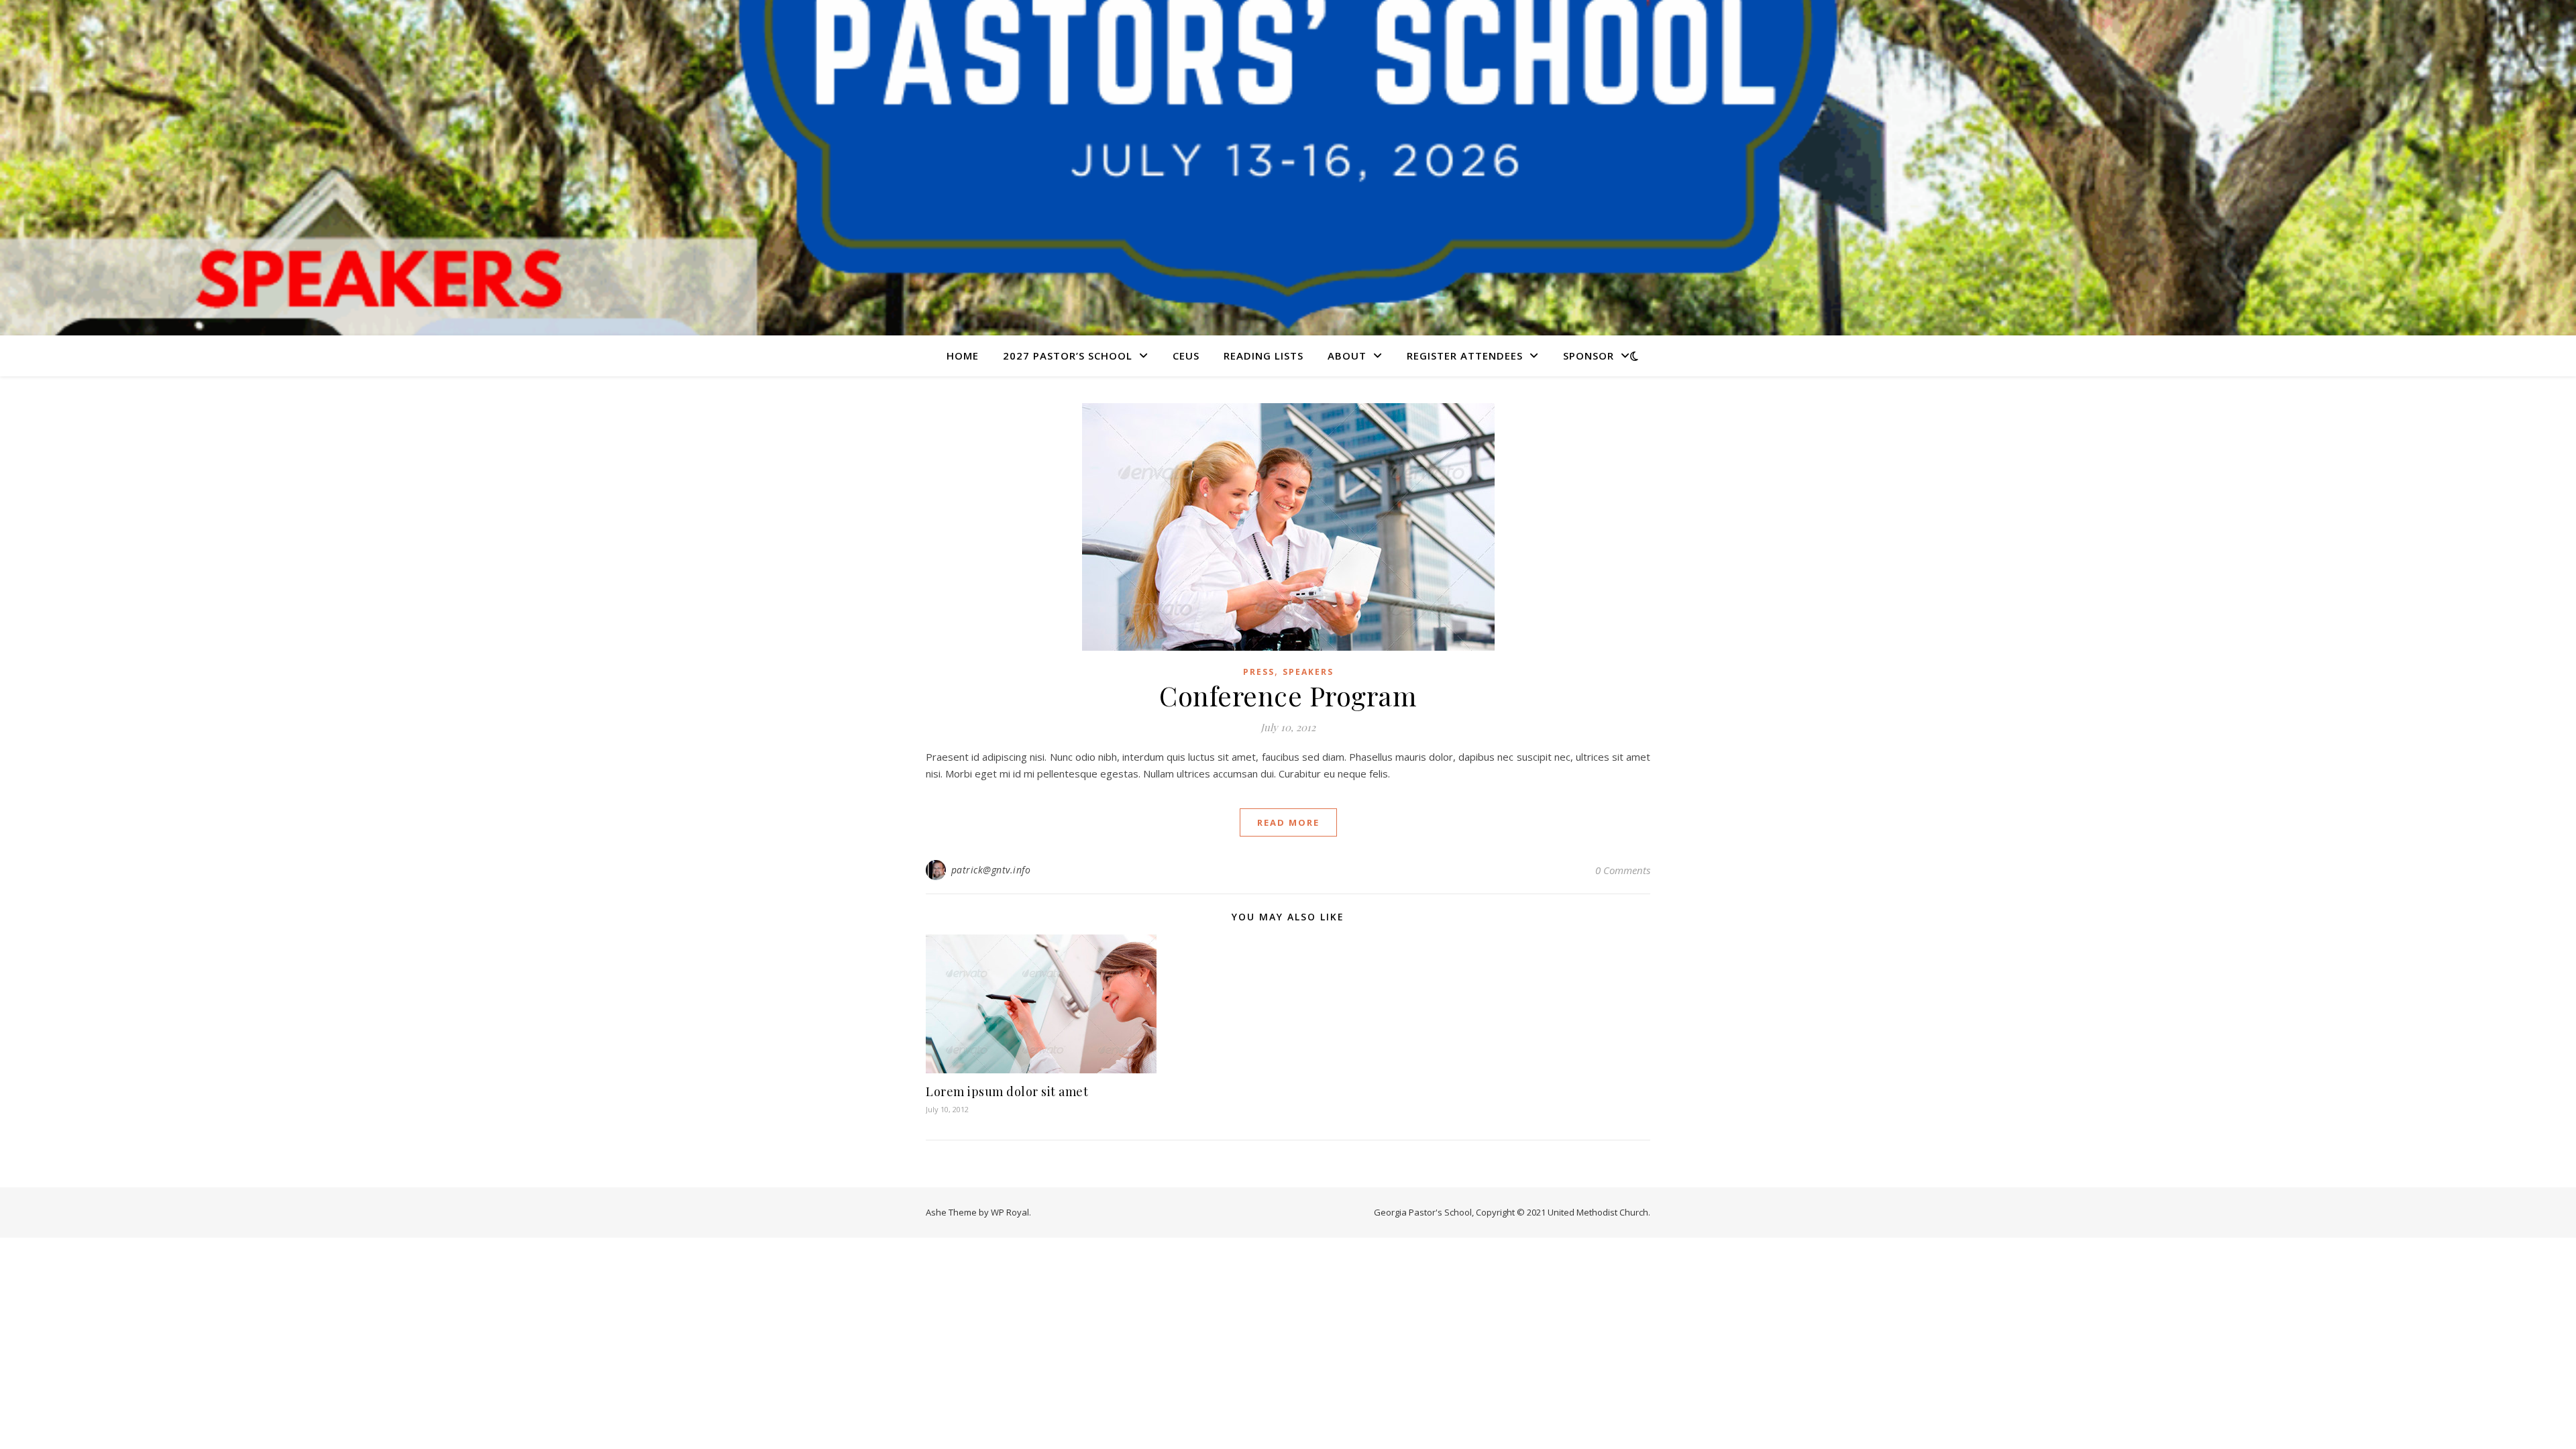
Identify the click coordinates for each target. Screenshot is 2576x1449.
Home (963, 356)
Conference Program (1288, 695)
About (1347, 356)
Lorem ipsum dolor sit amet (1007, 1091)
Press (1259, 672)
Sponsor (1589, 356)
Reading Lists (1264, 356)
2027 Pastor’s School (1068, 356)
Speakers (1308, 672)
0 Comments (1623, 870)
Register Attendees (1465, 356)
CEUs (1186, 356)
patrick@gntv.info (991, 870)
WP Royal (1010, 1212)
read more (1288, 822)
